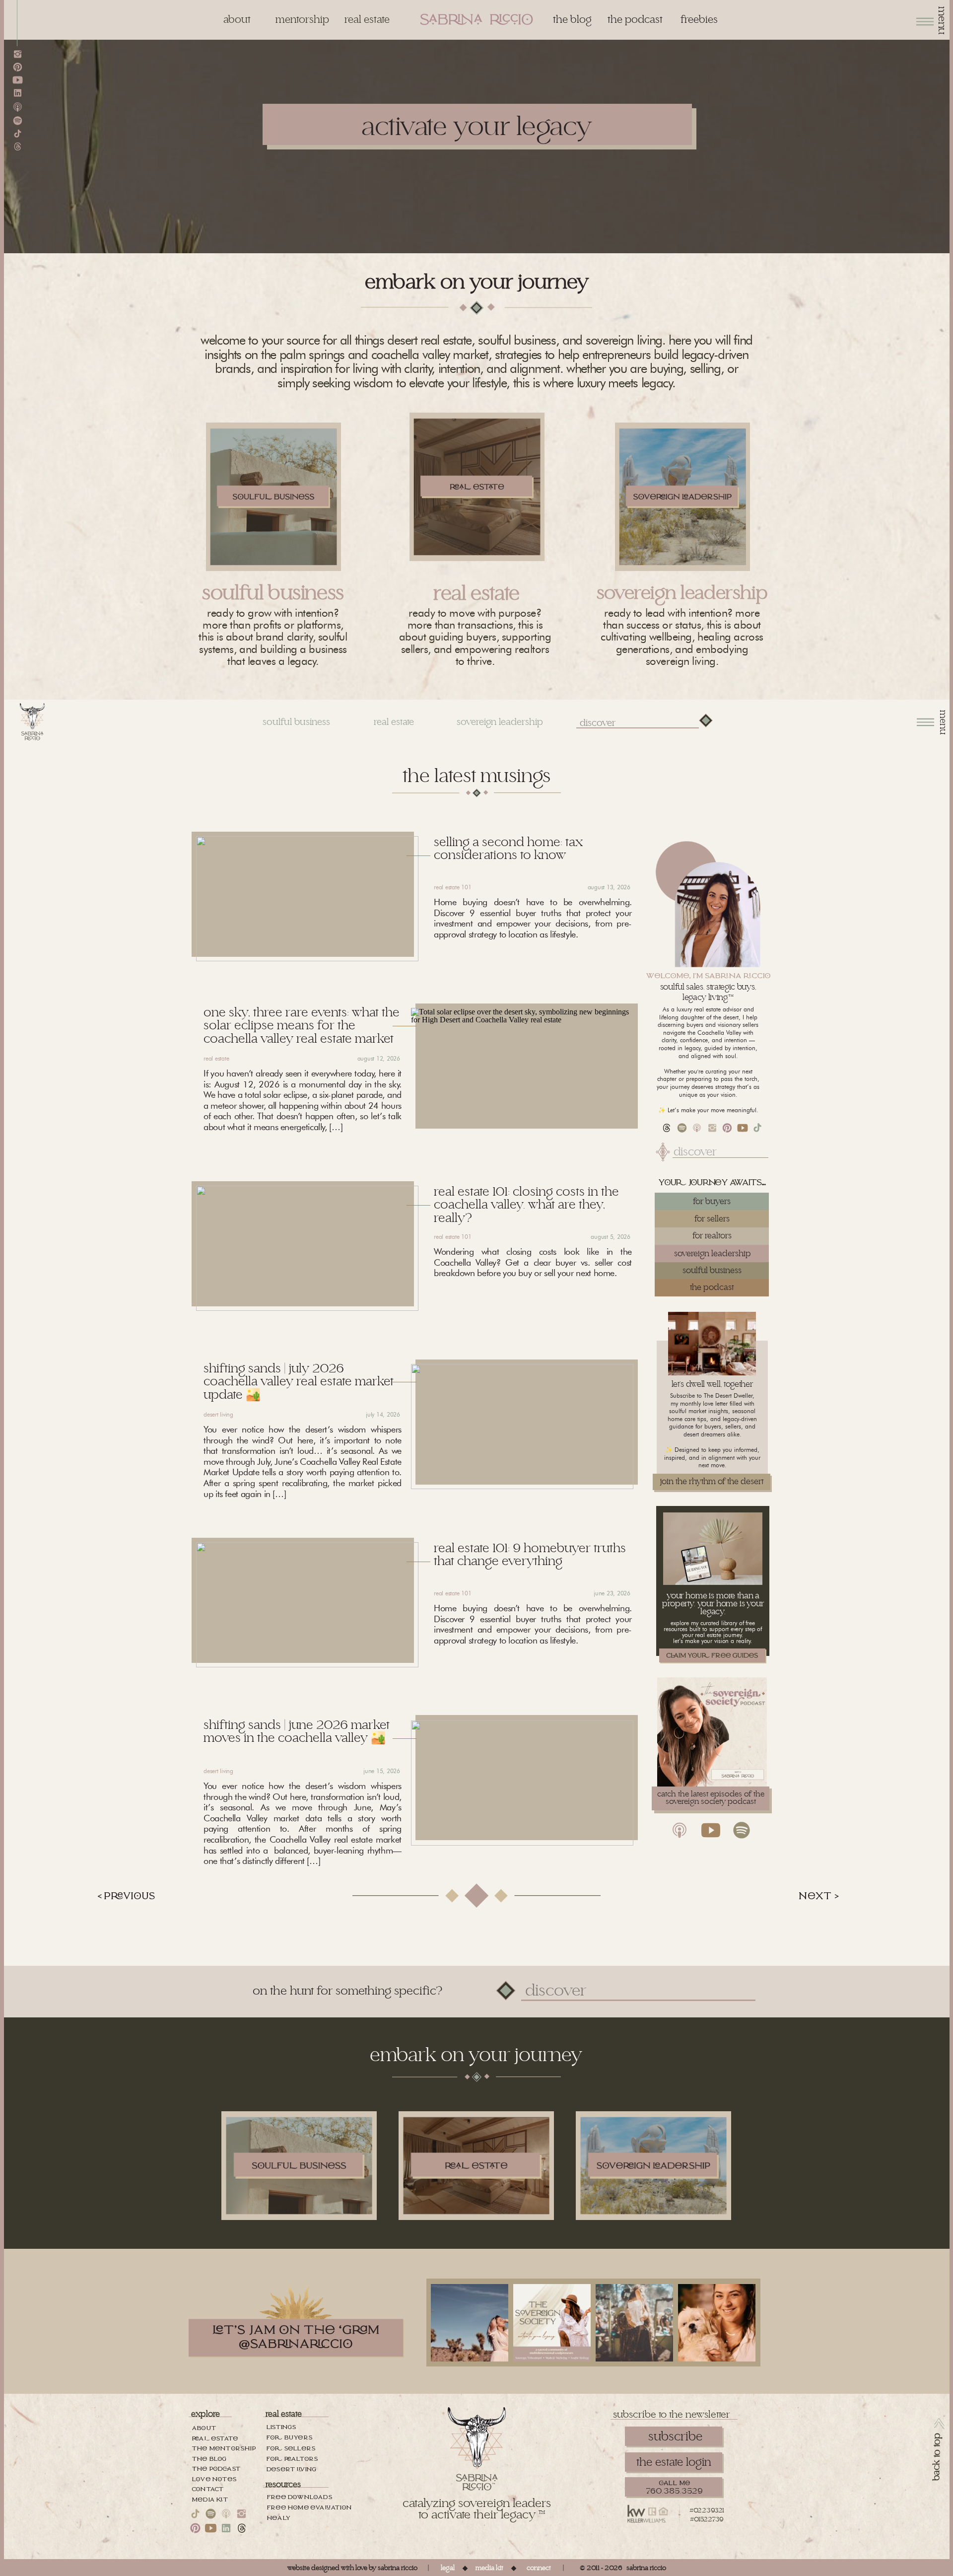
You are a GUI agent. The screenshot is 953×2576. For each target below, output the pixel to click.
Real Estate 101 (452, 887)
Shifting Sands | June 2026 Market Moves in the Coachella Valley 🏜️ (297, 1732)
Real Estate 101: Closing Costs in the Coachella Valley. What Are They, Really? (526, 1205)
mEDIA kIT (489, 2568)
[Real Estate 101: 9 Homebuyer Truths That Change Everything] (307, 1605)
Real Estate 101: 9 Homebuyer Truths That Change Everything (530, 1555)
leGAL (448, 2568)
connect (539, 2568)
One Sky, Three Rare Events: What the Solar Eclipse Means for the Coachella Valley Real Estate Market (302, 1026)
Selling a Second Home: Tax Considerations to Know (508, 849)
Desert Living (218, 1414)
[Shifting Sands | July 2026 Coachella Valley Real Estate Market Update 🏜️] (522, 1427)
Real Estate (216, 1058)
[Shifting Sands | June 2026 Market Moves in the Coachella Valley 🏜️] (522, 1783)
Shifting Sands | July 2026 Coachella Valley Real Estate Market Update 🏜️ (299, 1382)
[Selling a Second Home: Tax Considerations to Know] (307, 899)
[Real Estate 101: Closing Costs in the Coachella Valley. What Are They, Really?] (307, 1248)
